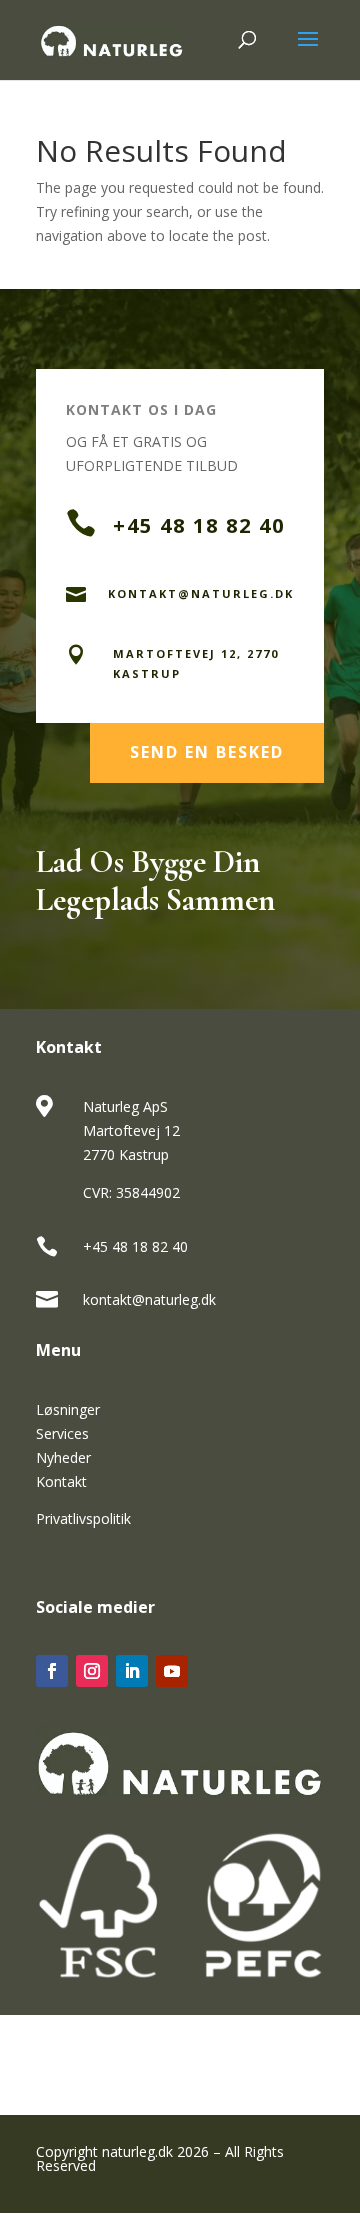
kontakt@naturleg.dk (149, 1299)
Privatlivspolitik (83, 1518)
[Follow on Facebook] (52, 1671)
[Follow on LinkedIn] (132, 1671)
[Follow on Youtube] (172, 1671)
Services (62, 1433)
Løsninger (68, 1409)
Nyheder (63, 1457)
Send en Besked (207, 752)
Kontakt (61, 1481)
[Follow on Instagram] (92, 1671)
